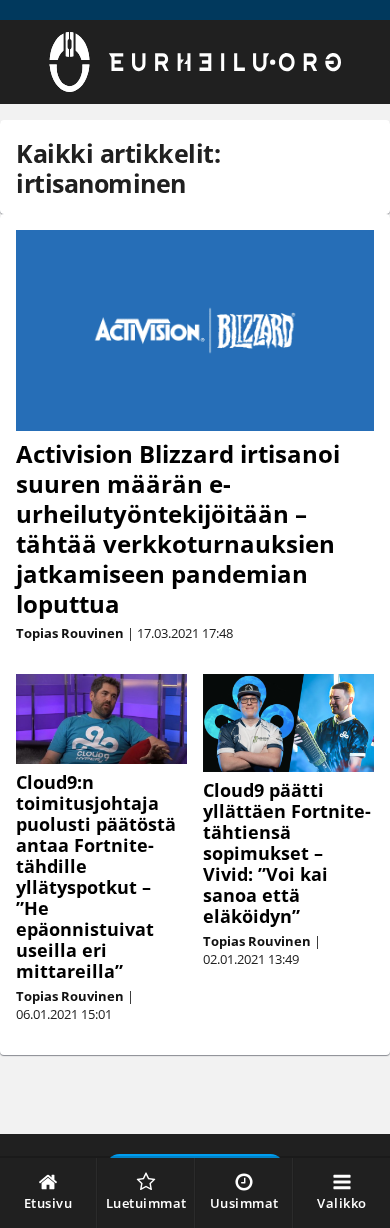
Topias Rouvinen (70, 633)
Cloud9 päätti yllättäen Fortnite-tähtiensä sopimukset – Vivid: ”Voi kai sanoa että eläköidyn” (287, 853)
